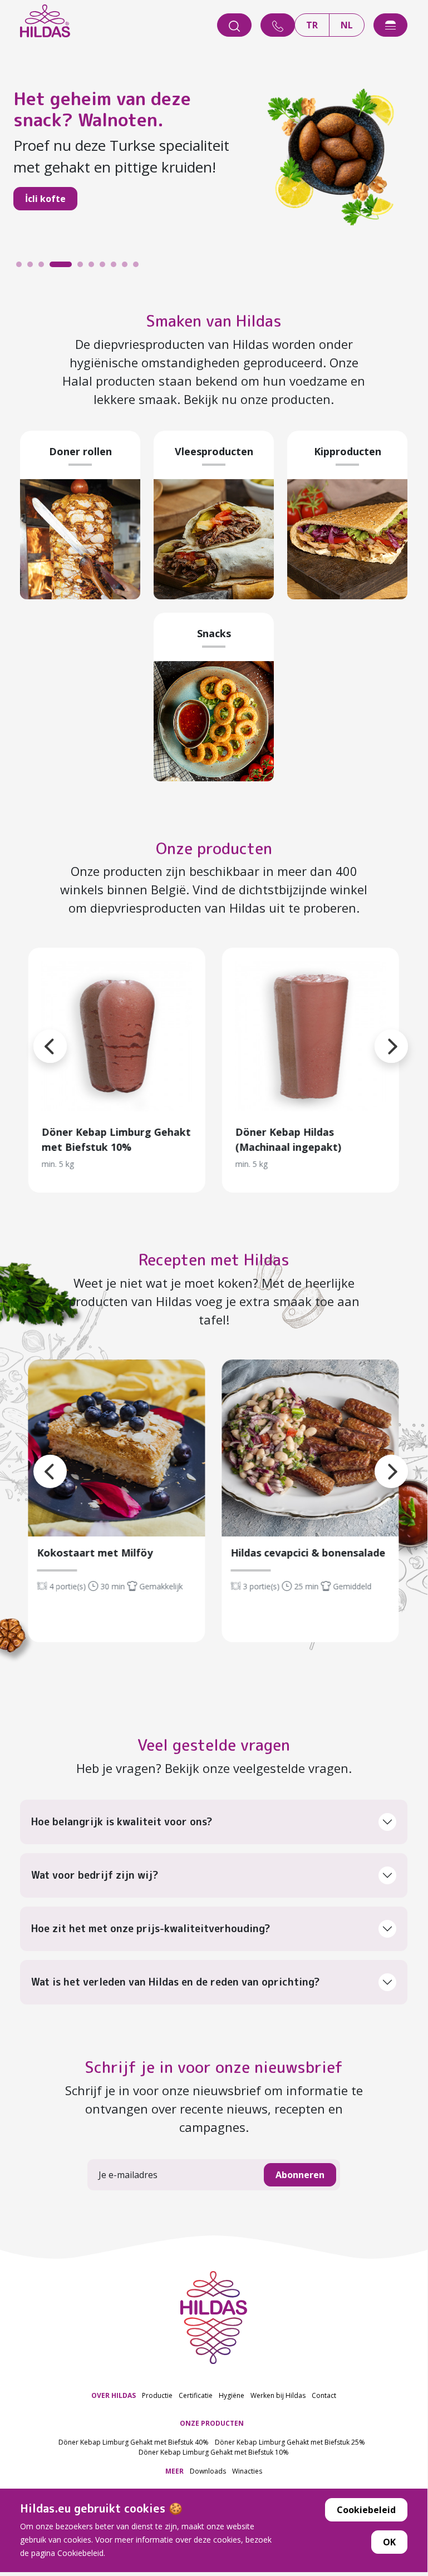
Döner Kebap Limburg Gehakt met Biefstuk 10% (214, 2452)
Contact (324, 2395)
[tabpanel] (214, 156)
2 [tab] (33, 267)
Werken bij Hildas (278, 2395)
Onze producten (214, 848)
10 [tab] (139, 267)
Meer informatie (117, 1036)
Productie (157, 2395)
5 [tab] (83, 267)
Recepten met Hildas (214, 1260)
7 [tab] (105, 267)
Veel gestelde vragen (214, 1745)
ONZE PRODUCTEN (212, 2423)
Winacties (247, 2471)
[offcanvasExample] (390, 25)
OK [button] (389, 2542)
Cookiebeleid (366, 2510)
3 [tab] (44, 267)
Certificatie (196, 2395)
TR (312, 25)
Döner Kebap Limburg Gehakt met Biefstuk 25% (290, 2442)
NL (347, 25)
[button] (375, 1033)
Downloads (208, 2471)
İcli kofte (45, 199)
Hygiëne (232, 2395)
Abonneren (300, 2175)
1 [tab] (22, 267)
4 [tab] (55, 267)
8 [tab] (116, 267)
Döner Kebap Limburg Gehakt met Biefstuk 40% (134, 2442)
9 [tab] (127, 267)
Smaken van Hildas (214, 321)
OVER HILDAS (114, 2395)
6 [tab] (94, 267)
